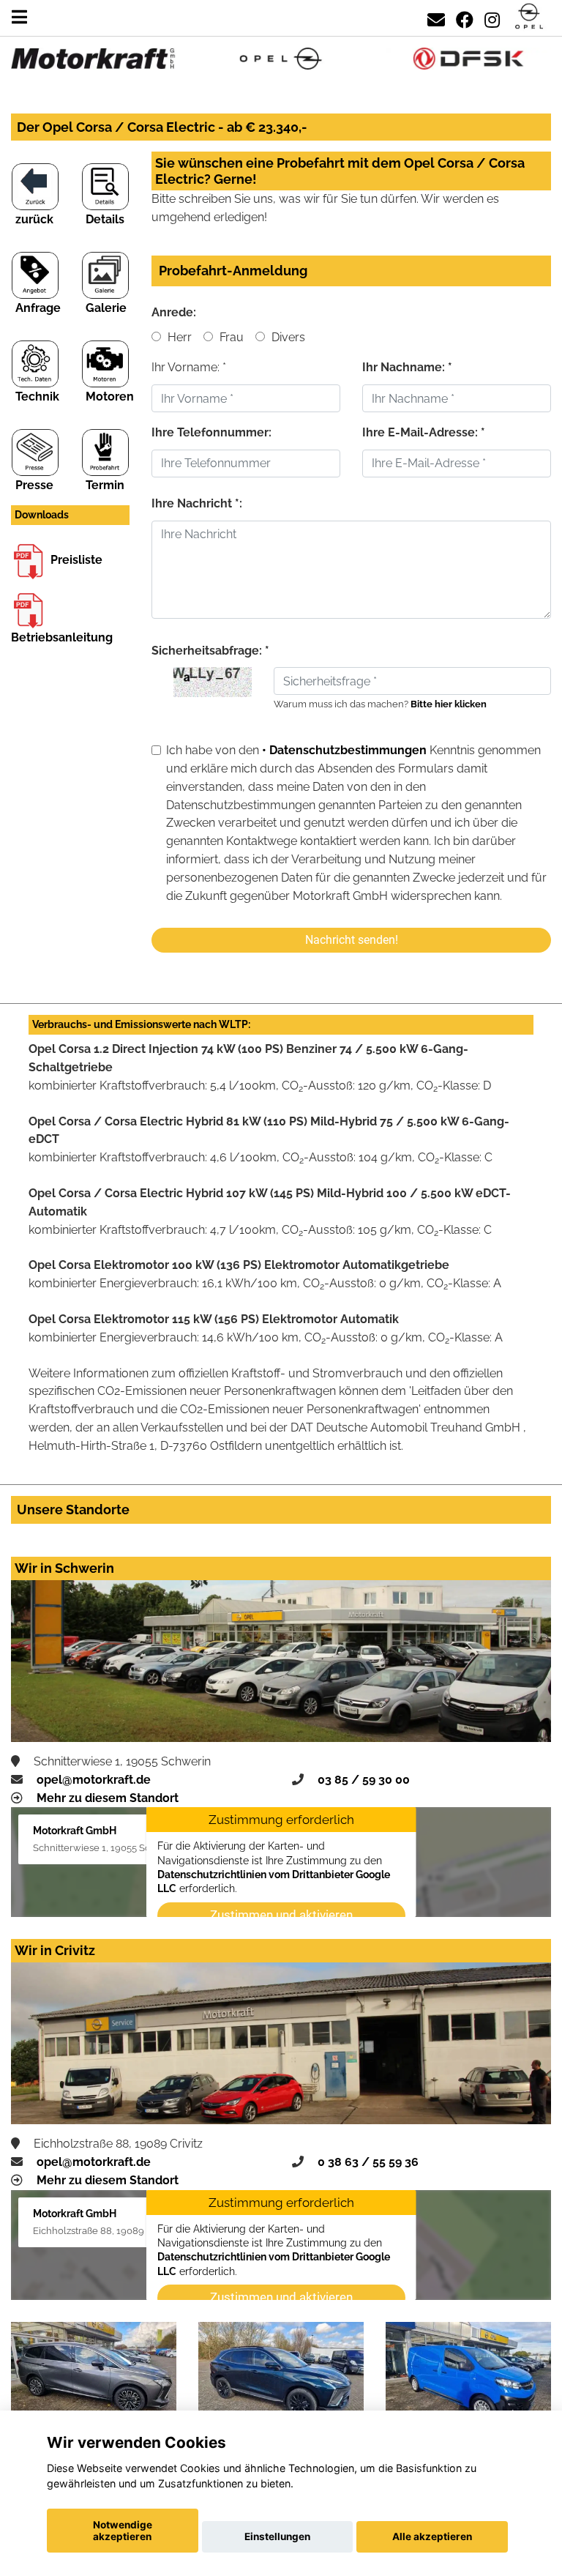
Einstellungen (277, 2536)
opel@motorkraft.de (94, 1780)
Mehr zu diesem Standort (108, 1798)
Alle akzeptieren (432, 2536)
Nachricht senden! (352, 940)
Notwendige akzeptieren (123, 2531)
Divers (287, 337)
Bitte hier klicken (449, 704)
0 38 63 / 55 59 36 (368, 2162)
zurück (34, 219)
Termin (105, 485)
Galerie (106, 308)
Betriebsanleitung (62, 637)
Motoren (110, 397)
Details (105, 219)
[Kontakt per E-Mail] (436, 17)
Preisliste (76, 560)
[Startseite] (529, 17)
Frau (230, 337)
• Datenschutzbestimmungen (344, 750)
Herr (178, 337)
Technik (37, 397)
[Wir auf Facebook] (465, 17)
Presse (34, 485)
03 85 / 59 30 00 (364, 1780)
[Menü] (19, 17)
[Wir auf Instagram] (492, 17)
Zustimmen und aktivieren (281, 1915)
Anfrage (38, 308)
